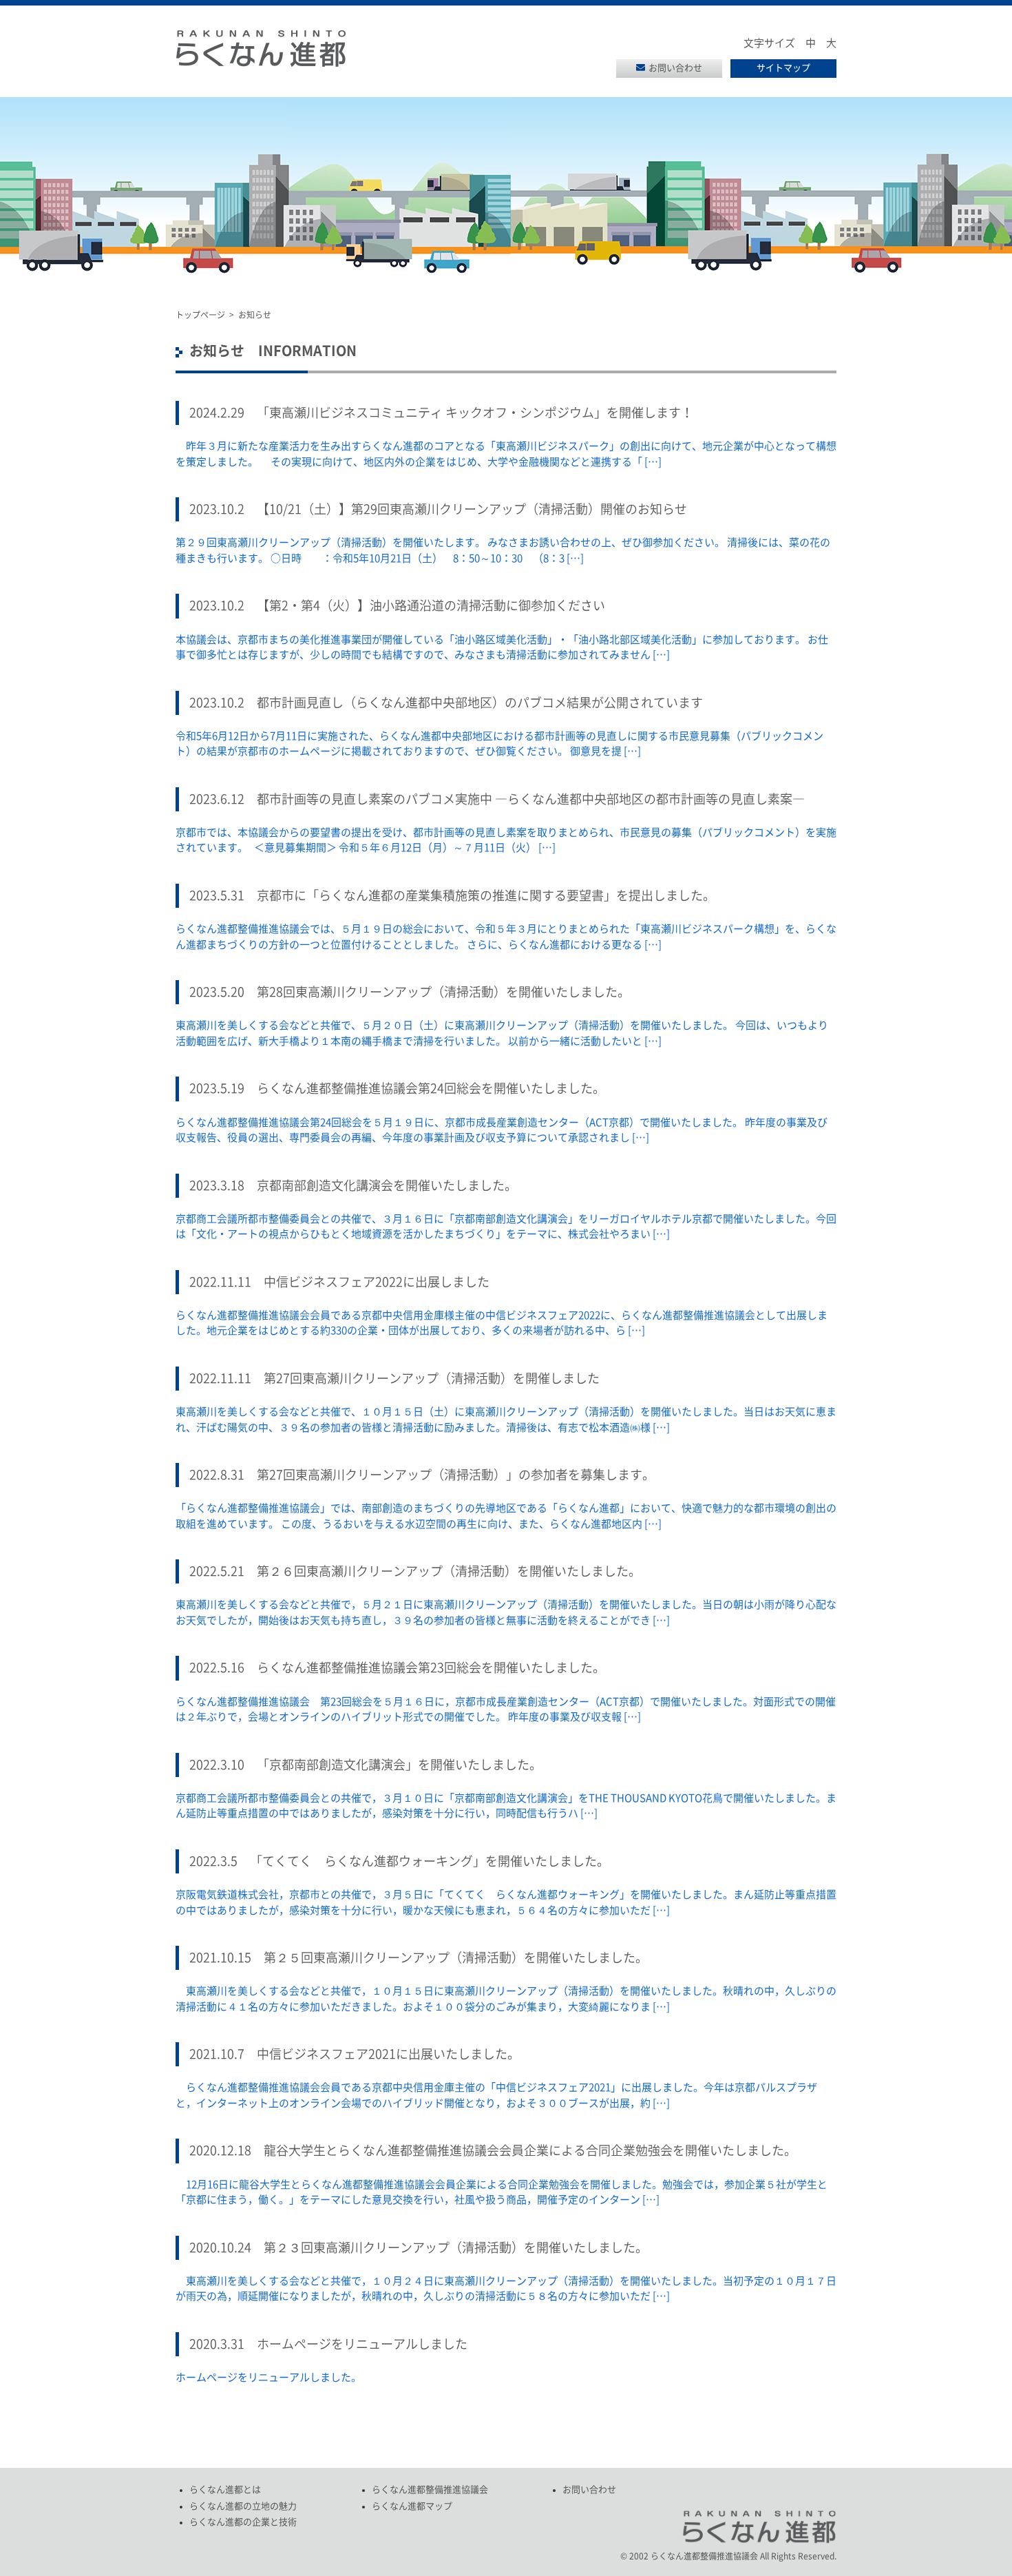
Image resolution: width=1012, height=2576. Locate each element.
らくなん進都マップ (412, 2506)
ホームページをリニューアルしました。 (268, 2377)
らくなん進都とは (225, 2490)
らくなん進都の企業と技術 (243, 2522)
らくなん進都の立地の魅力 (243, 2506)
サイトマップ (783, 68)
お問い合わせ (675, 68)
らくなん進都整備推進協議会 (430, 2490)
